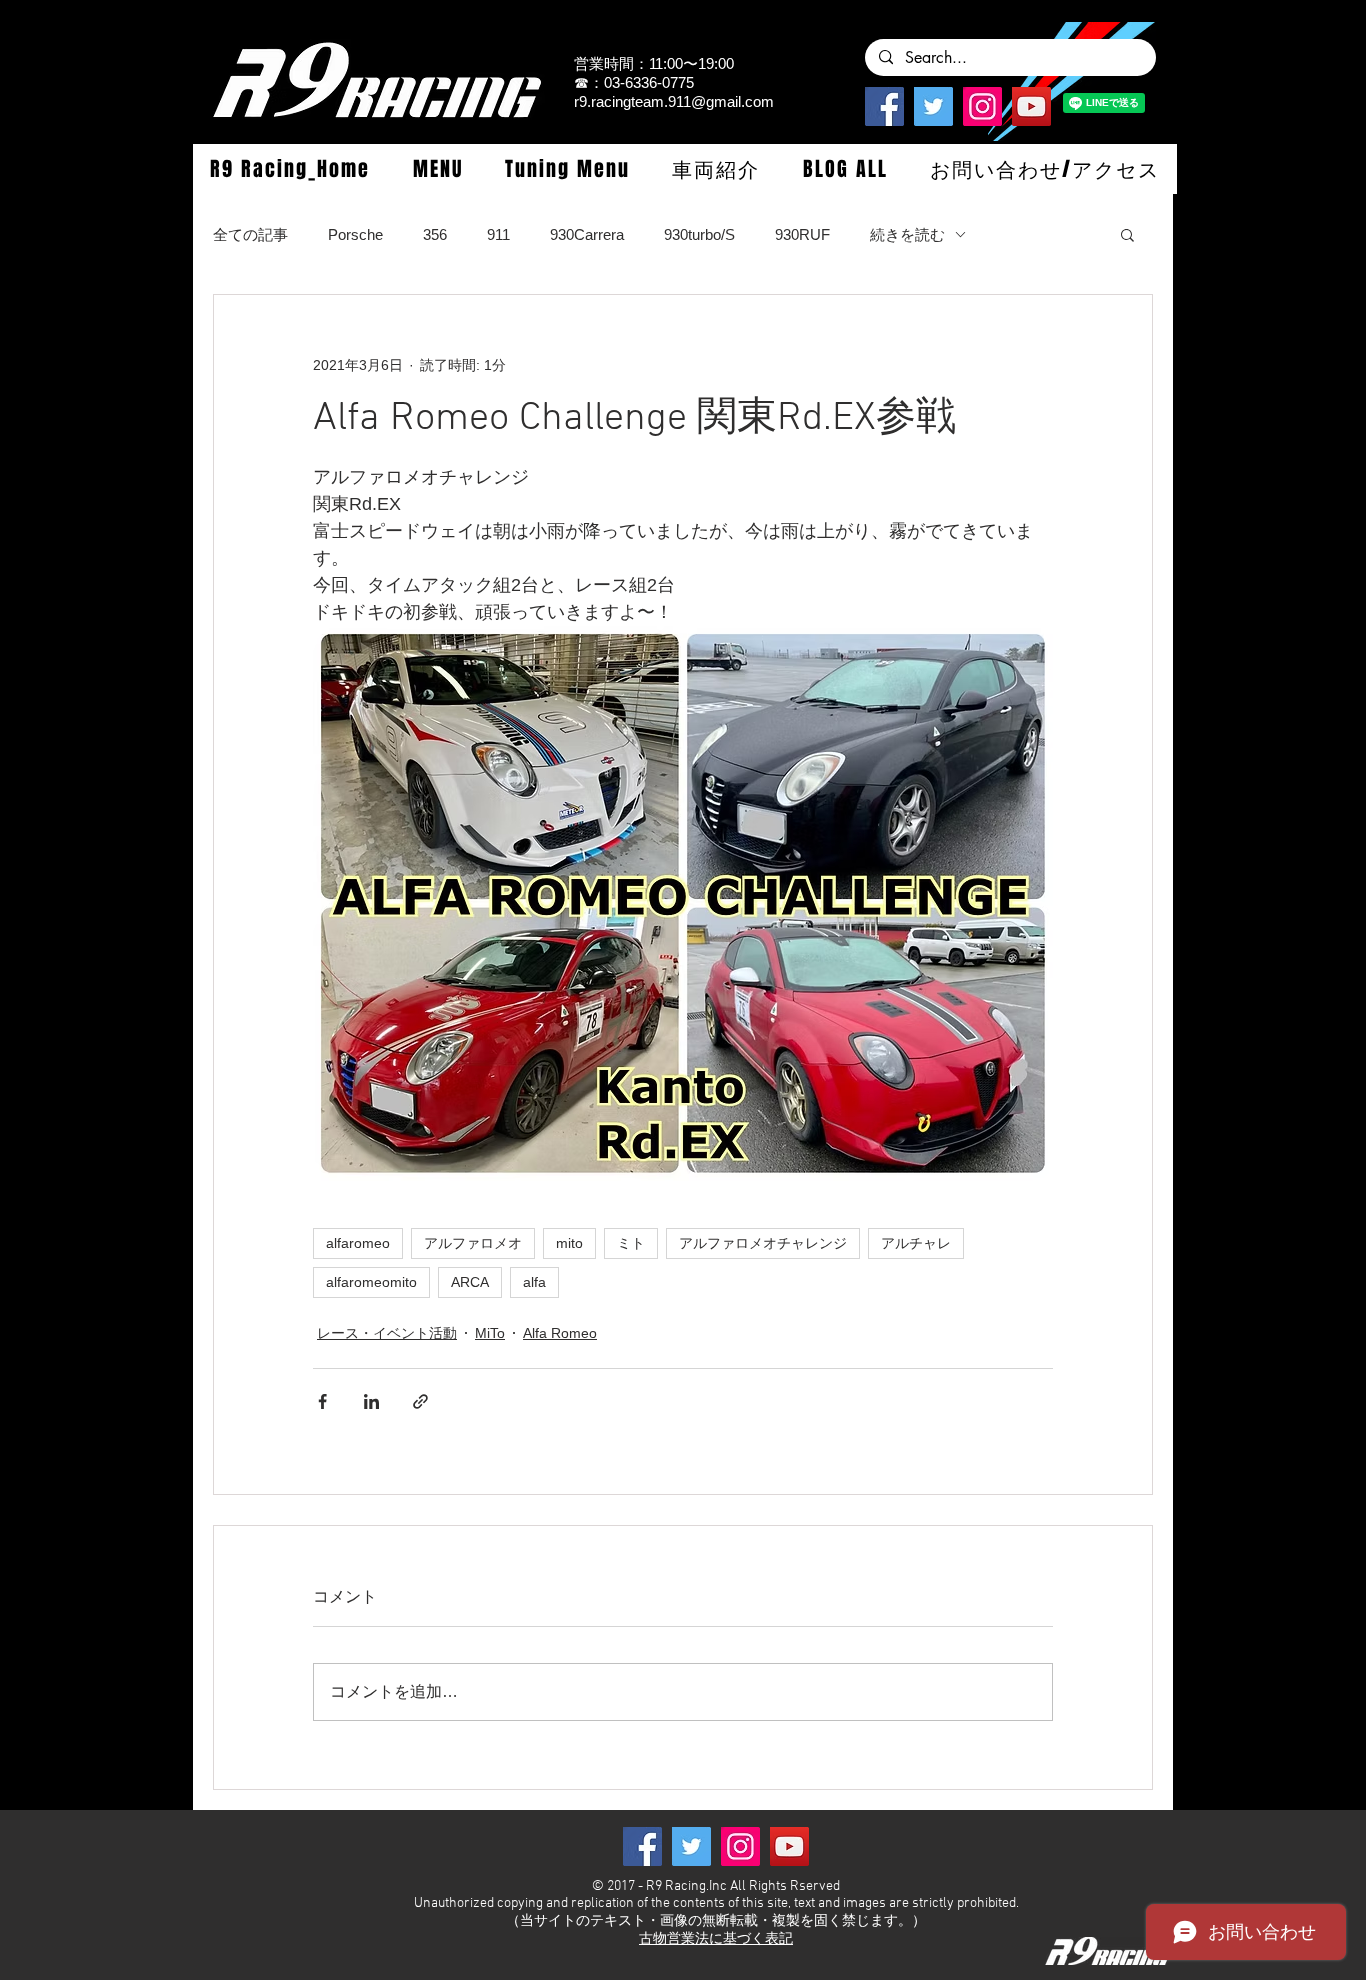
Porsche (355, 234)
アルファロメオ (473, 1243)
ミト (631, 1243)
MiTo (490, 1333)
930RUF (802, 234)
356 (435, 234)
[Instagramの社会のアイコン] (982, 106)
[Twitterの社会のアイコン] (933, 106)
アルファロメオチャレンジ (763, 1243)
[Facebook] (884, 106)
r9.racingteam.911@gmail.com (674, 101)
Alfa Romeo (560, 1333)
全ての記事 (250, 234)
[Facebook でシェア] (322, 1401)
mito (569, 1243)
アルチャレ (916, 1243)
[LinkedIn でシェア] (371, 1401)
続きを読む (907, 234)
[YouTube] (1031, 106)
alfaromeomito (371, 1282)
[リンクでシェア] (420, 1401)
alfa (534, 1282)
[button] (437, 169)
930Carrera (587, 234)
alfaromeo (358, 1243)
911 (498, 234)
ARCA (470, 1282)
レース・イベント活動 (387, 1333)
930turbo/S (699, 234)
